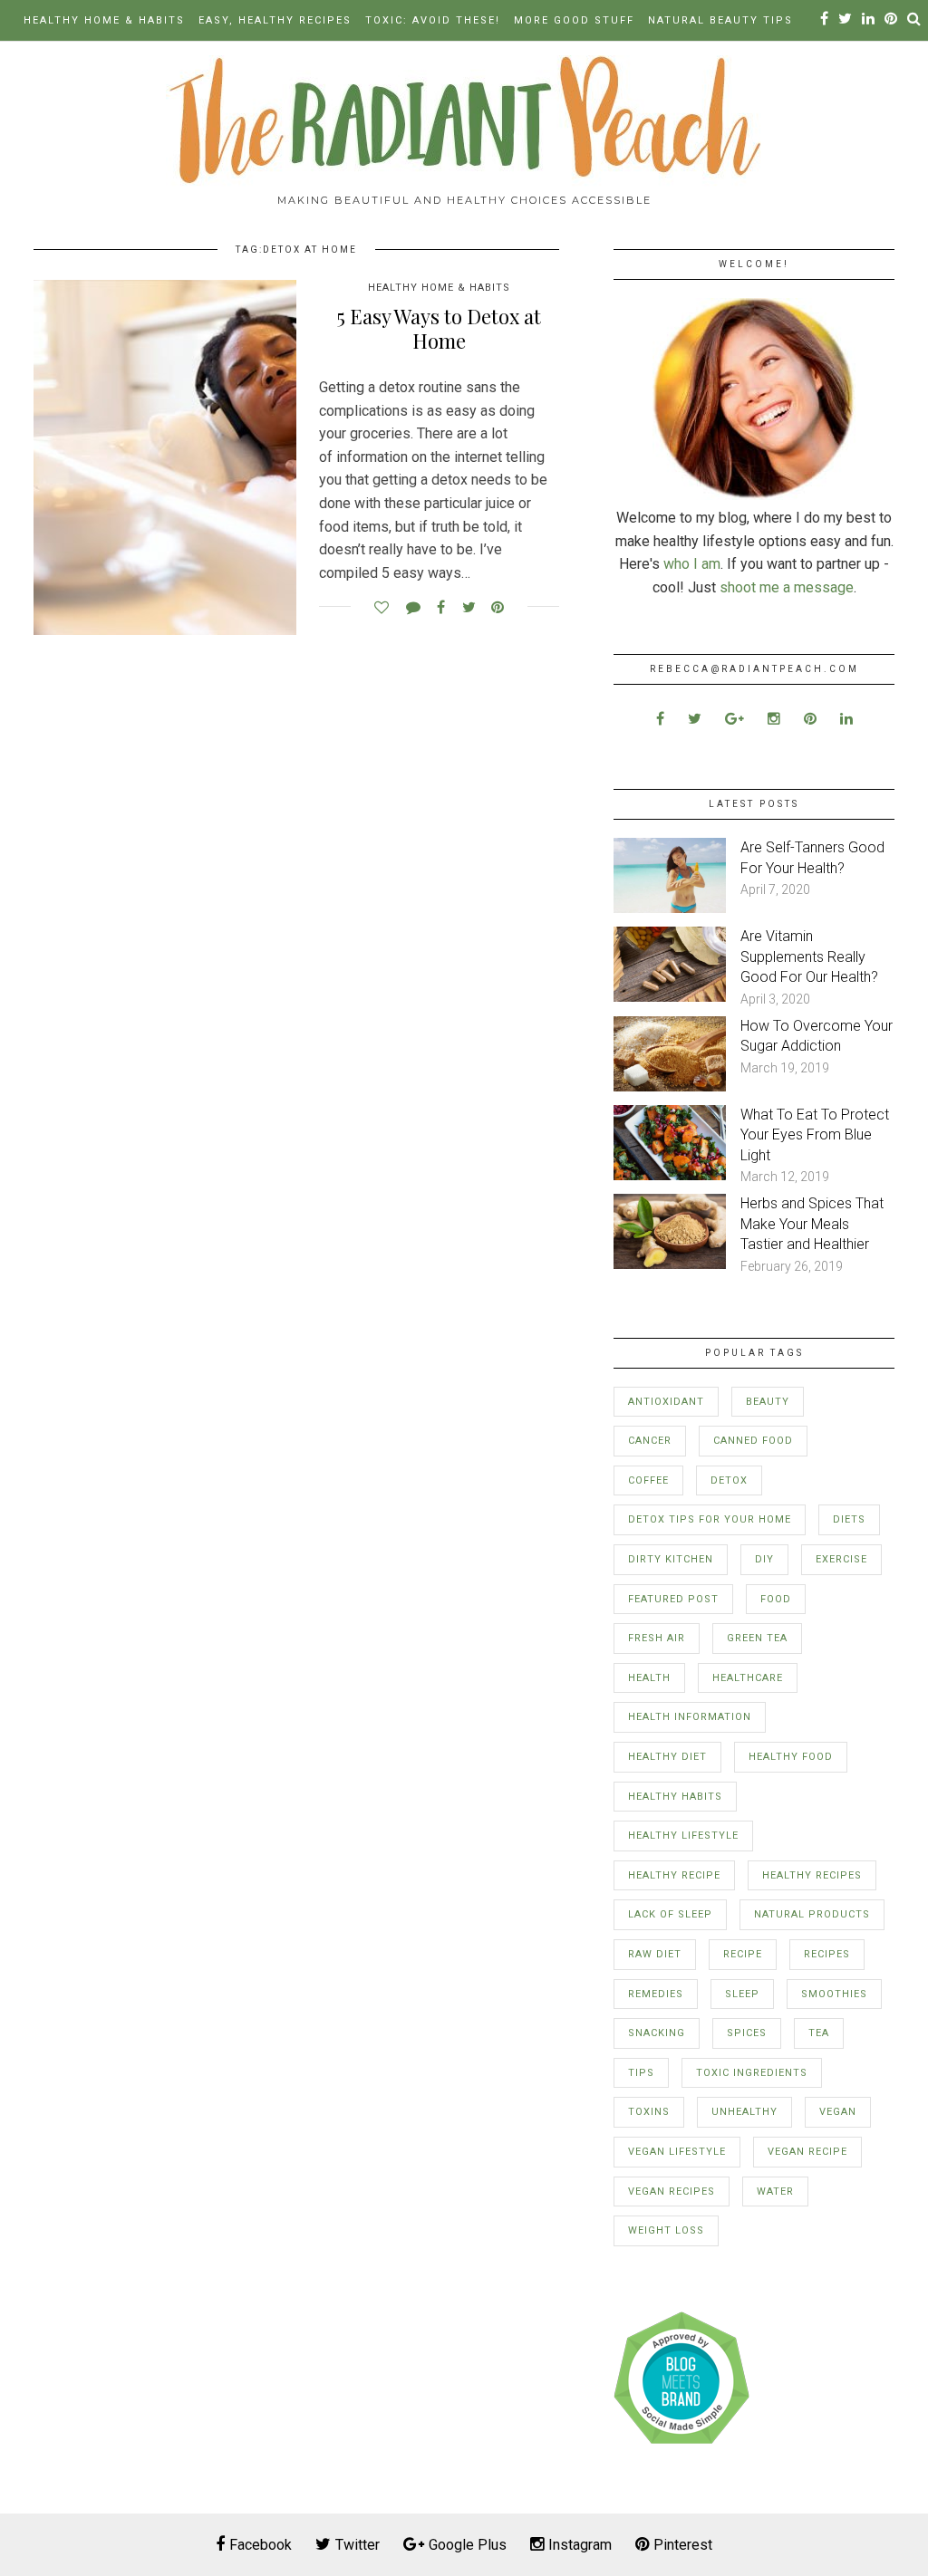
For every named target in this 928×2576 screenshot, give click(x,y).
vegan (838, 2112)
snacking (657, 2033)
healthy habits (675, 1797)
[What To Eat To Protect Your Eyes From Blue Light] (670, 1175)
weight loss (666, 2230)
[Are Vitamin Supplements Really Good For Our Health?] (670, 997)
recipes (827, 1954)
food (776, 1599)
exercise (841, 1559)
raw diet (655, 1954)
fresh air (657, 1638)
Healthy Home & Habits (104, 20)
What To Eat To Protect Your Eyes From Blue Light (815, 1135)
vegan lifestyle (677, 2152)
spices (747, 2033)
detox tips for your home (710, 1519)
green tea (757, 1638)
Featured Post (673, 1599)
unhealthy (744, 2112)
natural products (812, 1914)
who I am (692, 564)
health (649, 1678)
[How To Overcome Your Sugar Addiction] (670, 1086)
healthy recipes (812, 1875)
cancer (650, 1441)
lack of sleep (670, 1914)
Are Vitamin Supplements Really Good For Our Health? (809, 956)
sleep (742, 1994)
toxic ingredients (752, 2073)
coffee (648, 1480)
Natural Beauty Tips (720, 20)
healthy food (791, 1757)
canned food (753, 1441)
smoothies (834, 1994)
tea (819, 2033)
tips (641, 2073)
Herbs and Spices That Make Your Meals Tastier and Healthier (812, 1224)
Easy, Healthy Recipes (275, 20)
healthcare (748, 1678)
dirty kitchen (671, 1559)
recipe (743, 1954)
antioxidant (666, 1402)
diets (849, 1519)
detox (729, 1480)
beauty (768, 1402)
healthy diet (667, 1757)
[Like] (381, 603)
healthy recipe (674, 1875)
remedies (656, 1994)
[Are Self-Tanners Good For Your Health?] (670, 908)
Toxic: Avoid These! (433, 20)
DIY (764, 1559)
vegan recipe (807, 2152)
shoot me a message (787, 587)
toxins (649, 2112)
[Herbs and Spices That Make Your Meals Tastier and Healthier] (670, 1264)
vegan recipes (672, 2192)
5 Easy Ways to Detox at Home (439, 328)
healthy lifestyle (683, 1836)
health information (690, 1717)
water (775, 2192)
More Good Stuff (574, 20)
